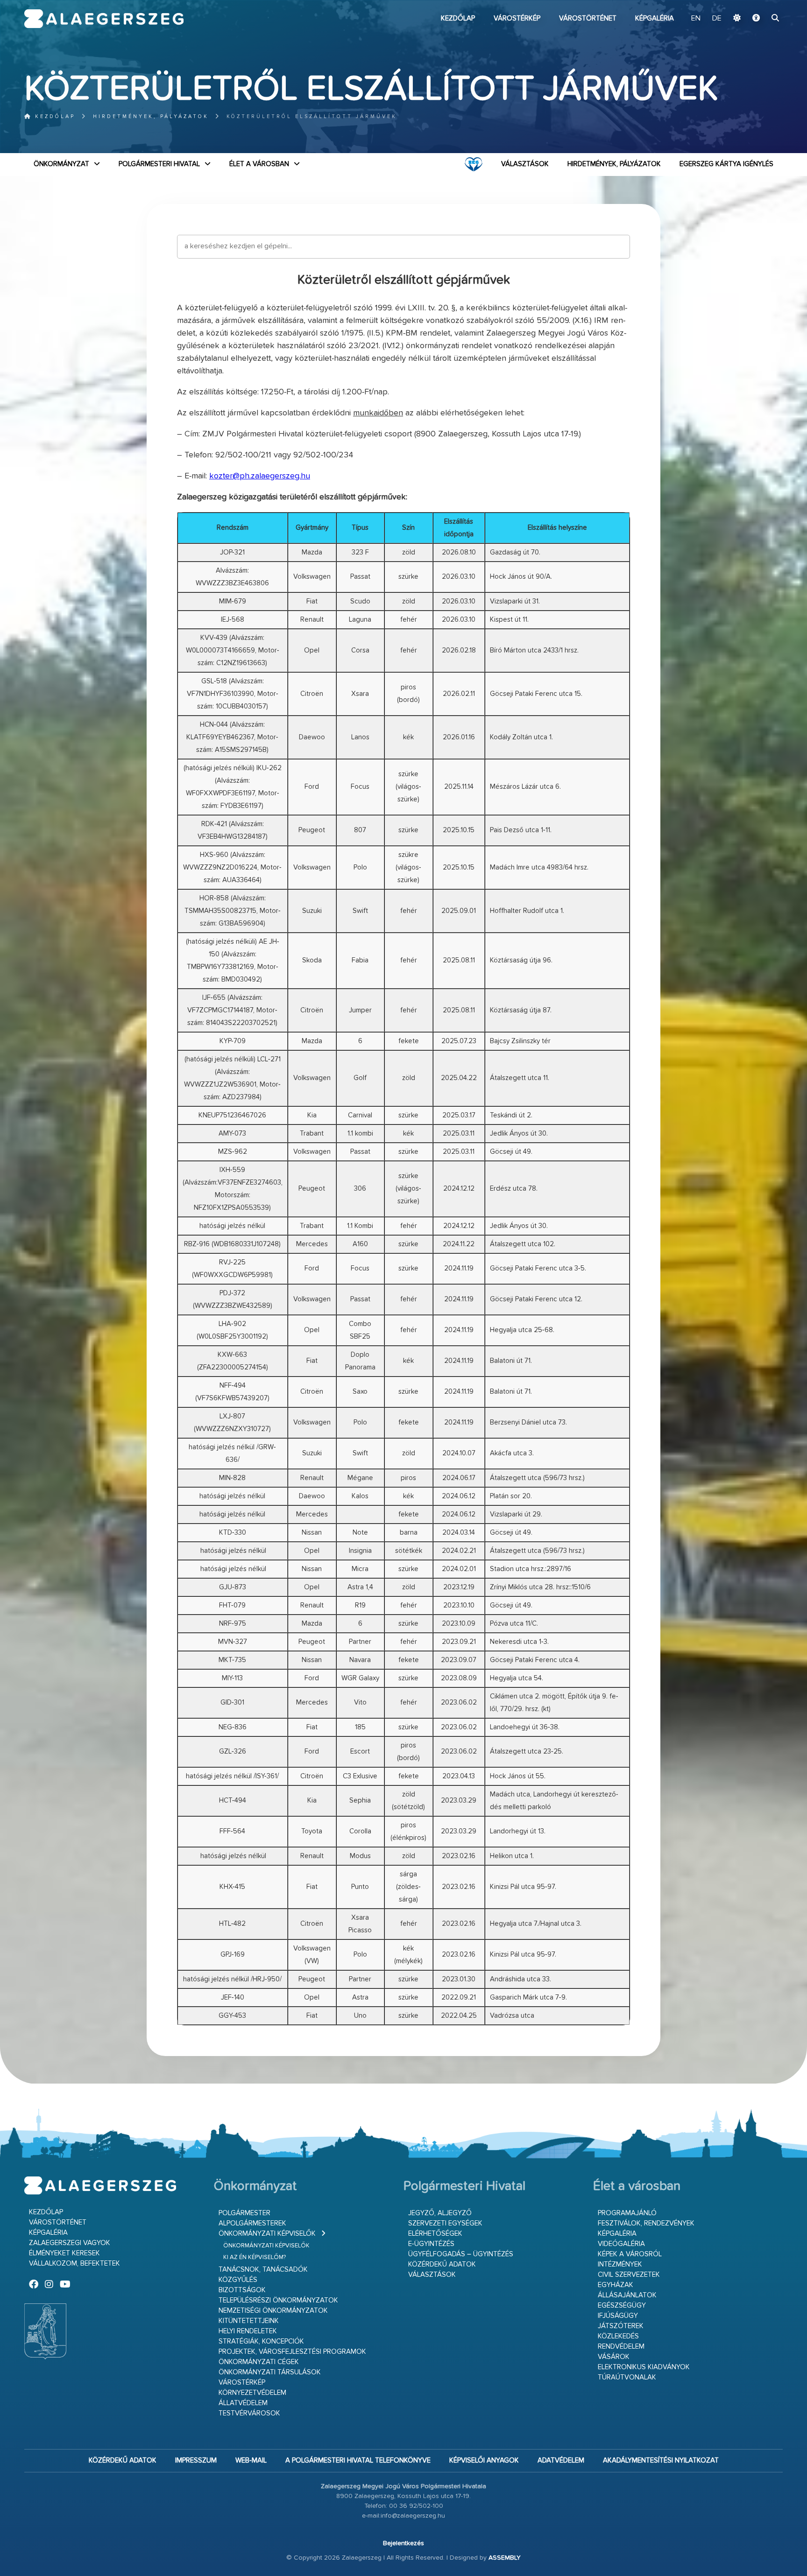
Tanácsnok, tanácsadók (263, 2270)
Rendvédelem (621, 2347)
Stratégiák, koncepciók (261, 2341)
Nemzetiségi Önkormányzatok (273, 2311)
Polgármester (244, 2213)
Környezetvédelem (252, 2393)
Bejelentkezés (403, 2543)
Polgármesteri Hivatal (159, 164)
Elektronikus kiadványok (644, 2367)
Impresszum (196, 2460)
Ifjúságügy (618, 2316)
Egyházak (616, 2285)
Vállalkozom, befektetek (74, 2264)
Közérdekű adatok (442, 2264)
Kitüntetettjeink (249, 2321)
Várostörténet (588, 18)
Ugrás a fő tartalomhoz (759, 4)
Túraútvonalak (627, 2377)
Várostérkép (517, 18)
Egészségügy (622, 2306)
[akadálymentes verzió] (756, 19)
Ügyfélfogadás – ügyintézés (461, 2254)
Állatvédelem (243, 2403)
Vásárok (614, 2357)
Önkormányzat (61, 164)
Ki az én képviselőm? (255, 2257)
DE (717, 19)
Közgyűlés (238, 2280)
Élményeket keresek (64, 2253)
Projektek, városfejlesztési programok (292, 2352)
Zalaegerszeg (104, 19)
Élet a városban (259, 164)
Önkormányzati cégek (259, 2362)
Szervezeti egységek (445, 2223)
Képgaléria (655, 18)
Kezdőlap (458, 18)
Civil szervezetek (629, 2275)
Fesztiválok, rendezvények (646, 2223)
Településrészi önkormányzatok (278, 2300)
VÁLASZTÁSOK (525, 164)
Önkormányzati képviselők (267, 2234)
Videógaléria (621, 2244)
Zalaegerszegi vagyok (70, 2243)
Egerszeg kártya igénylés (726, 164)
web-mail (251, 2460)
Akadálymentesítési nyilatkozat (661, 2460)
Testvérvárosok (249, 2413)
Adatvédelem (561, 2460)
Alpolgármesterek (252, 2223)
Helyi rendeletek (248, 2331)
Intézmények (620, 2264)
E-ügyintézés (431, 2244)
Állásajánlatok (627, 2295)
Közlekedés (618, 2336)
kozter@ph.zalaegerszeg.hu (260, 476)
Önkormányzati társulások (270, 2372)
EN (696, 19)
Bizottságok (242, 2290)
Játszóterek (621, 2326)
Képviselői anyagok (484, 2460)
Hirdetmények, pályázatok (151, 116)
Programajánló (627, 2213)
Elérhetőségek (435, 2234)
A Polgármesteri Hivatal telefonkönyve (358, 2460)
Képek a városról (630, 2254)
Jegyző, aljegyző (440, 2213)
